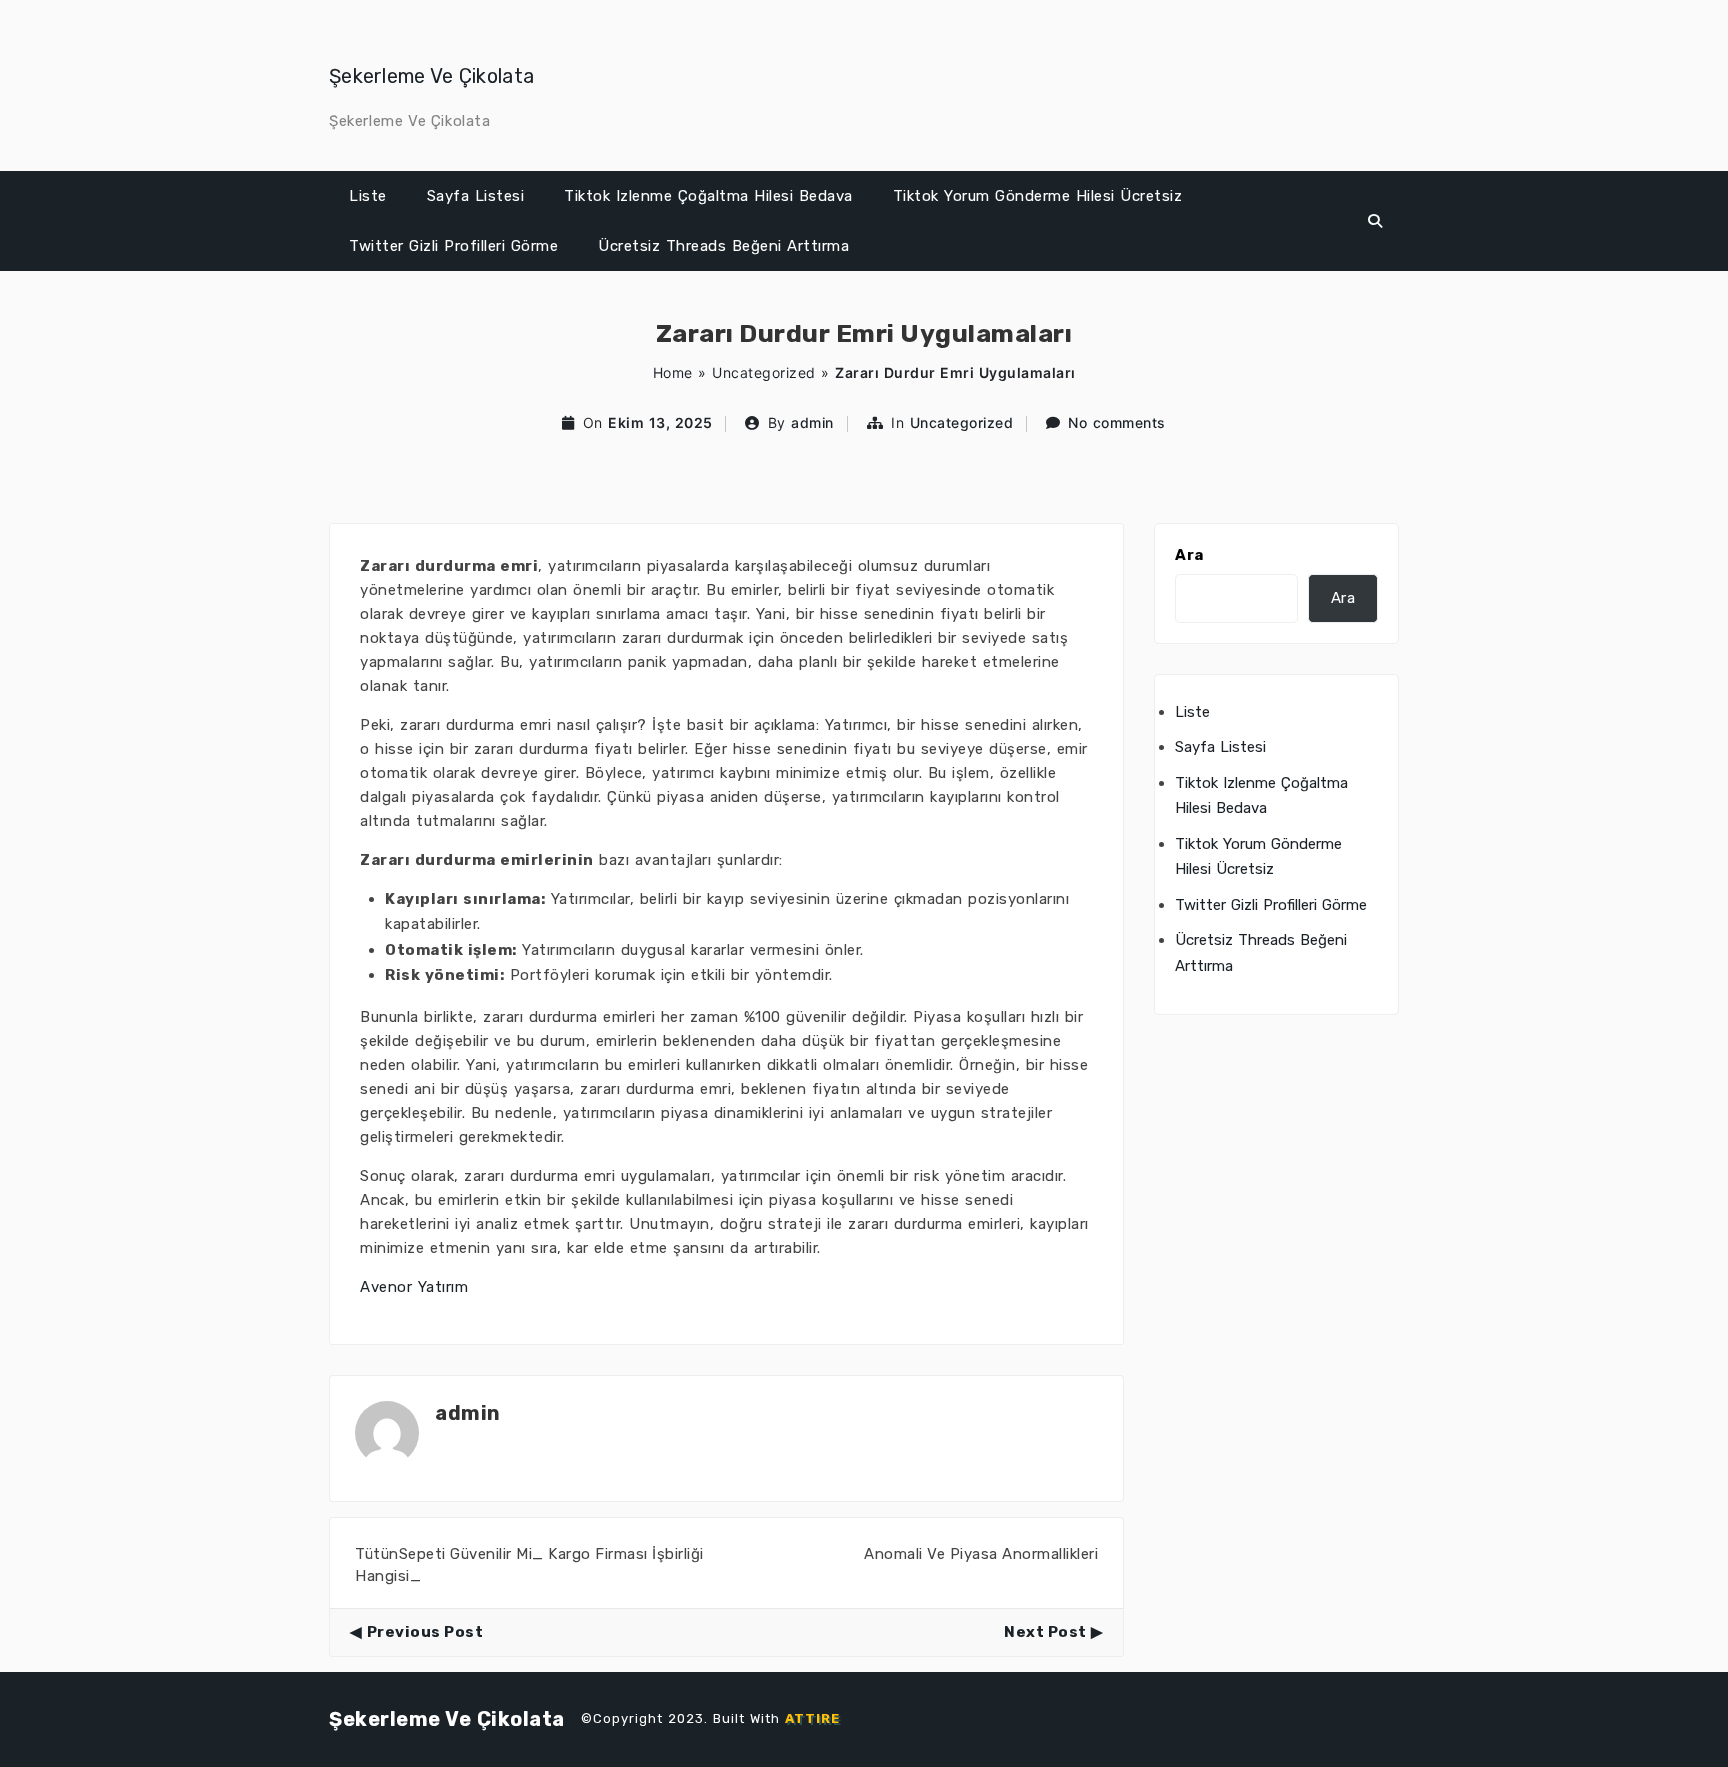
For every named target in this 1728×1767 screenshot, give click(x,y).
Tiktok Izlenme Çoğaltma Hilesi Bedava (708, 196)
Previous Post (425, 1632)
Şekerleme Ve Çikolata (431, 76)
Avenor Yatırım (414, 1287)
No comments (1117, 422)
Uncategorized (764, 372)
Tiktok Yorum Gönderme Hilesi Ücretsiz (1038, 196)
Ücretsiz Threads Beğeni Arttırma (723, 246)
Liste (368, 196)
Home (673, 372)
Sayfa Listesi (476, 196)
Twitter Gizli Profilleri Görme (453, 246)
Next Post (1045, 1632)
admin (812, 422)
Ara (1189, 555)
